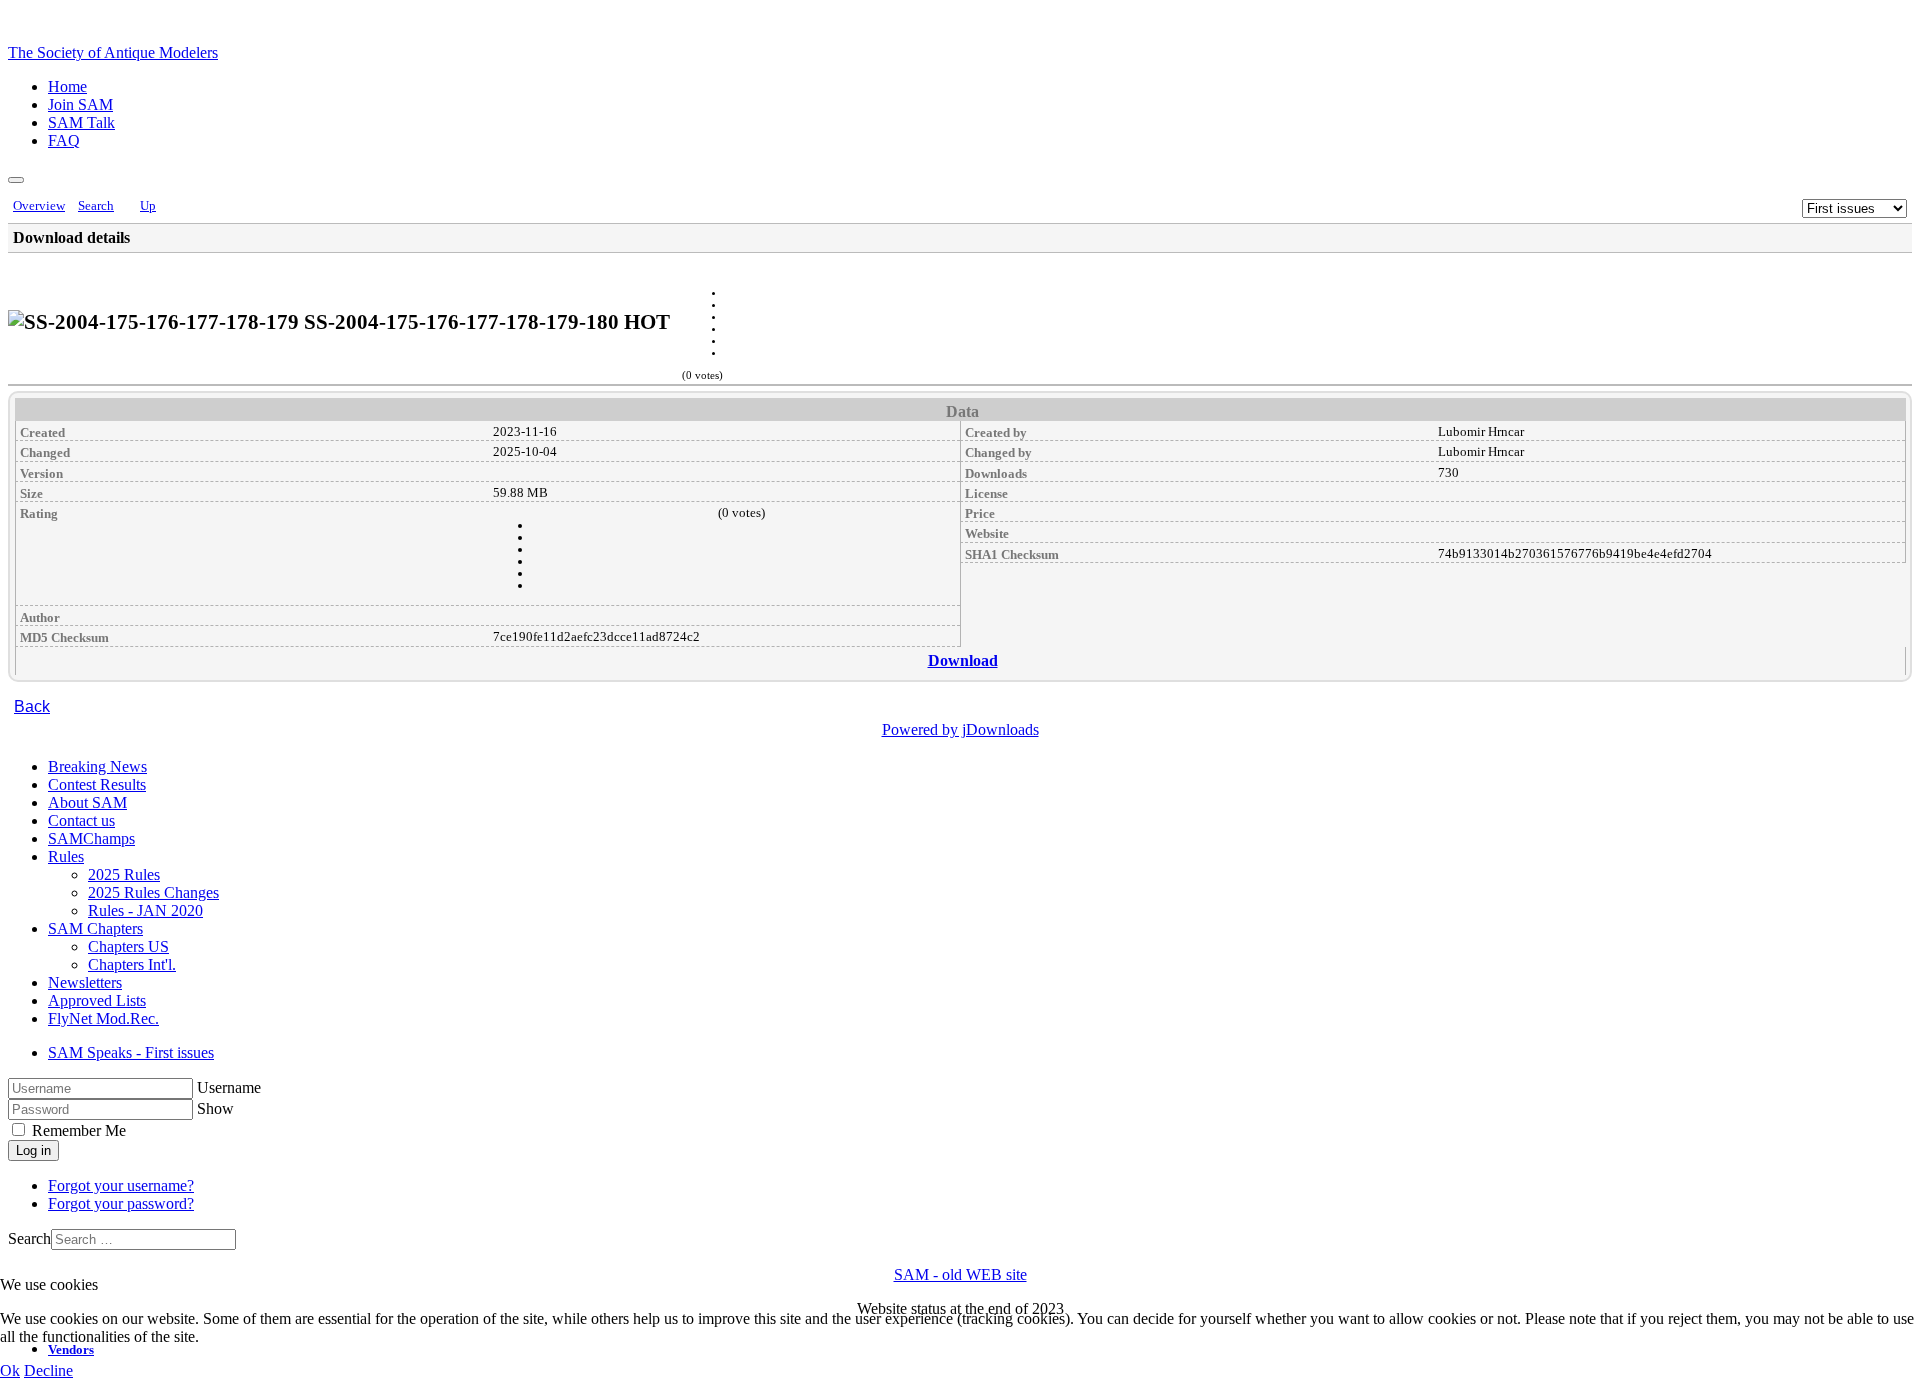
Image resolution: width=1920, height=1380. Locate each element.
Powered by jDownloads (960, 729)
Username (229, 1087)
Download (963, 660)
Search (29, 1238)
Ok (10, 1370)
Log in (33, 1150)
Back (32, 706)
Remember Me (77, 1130)
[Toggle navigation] (16, 180)
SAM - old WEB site (960, 1274)
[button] (66, 856)
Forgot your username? (121, 1185)
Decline (48, 1370)
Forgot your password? (121, 1203)
